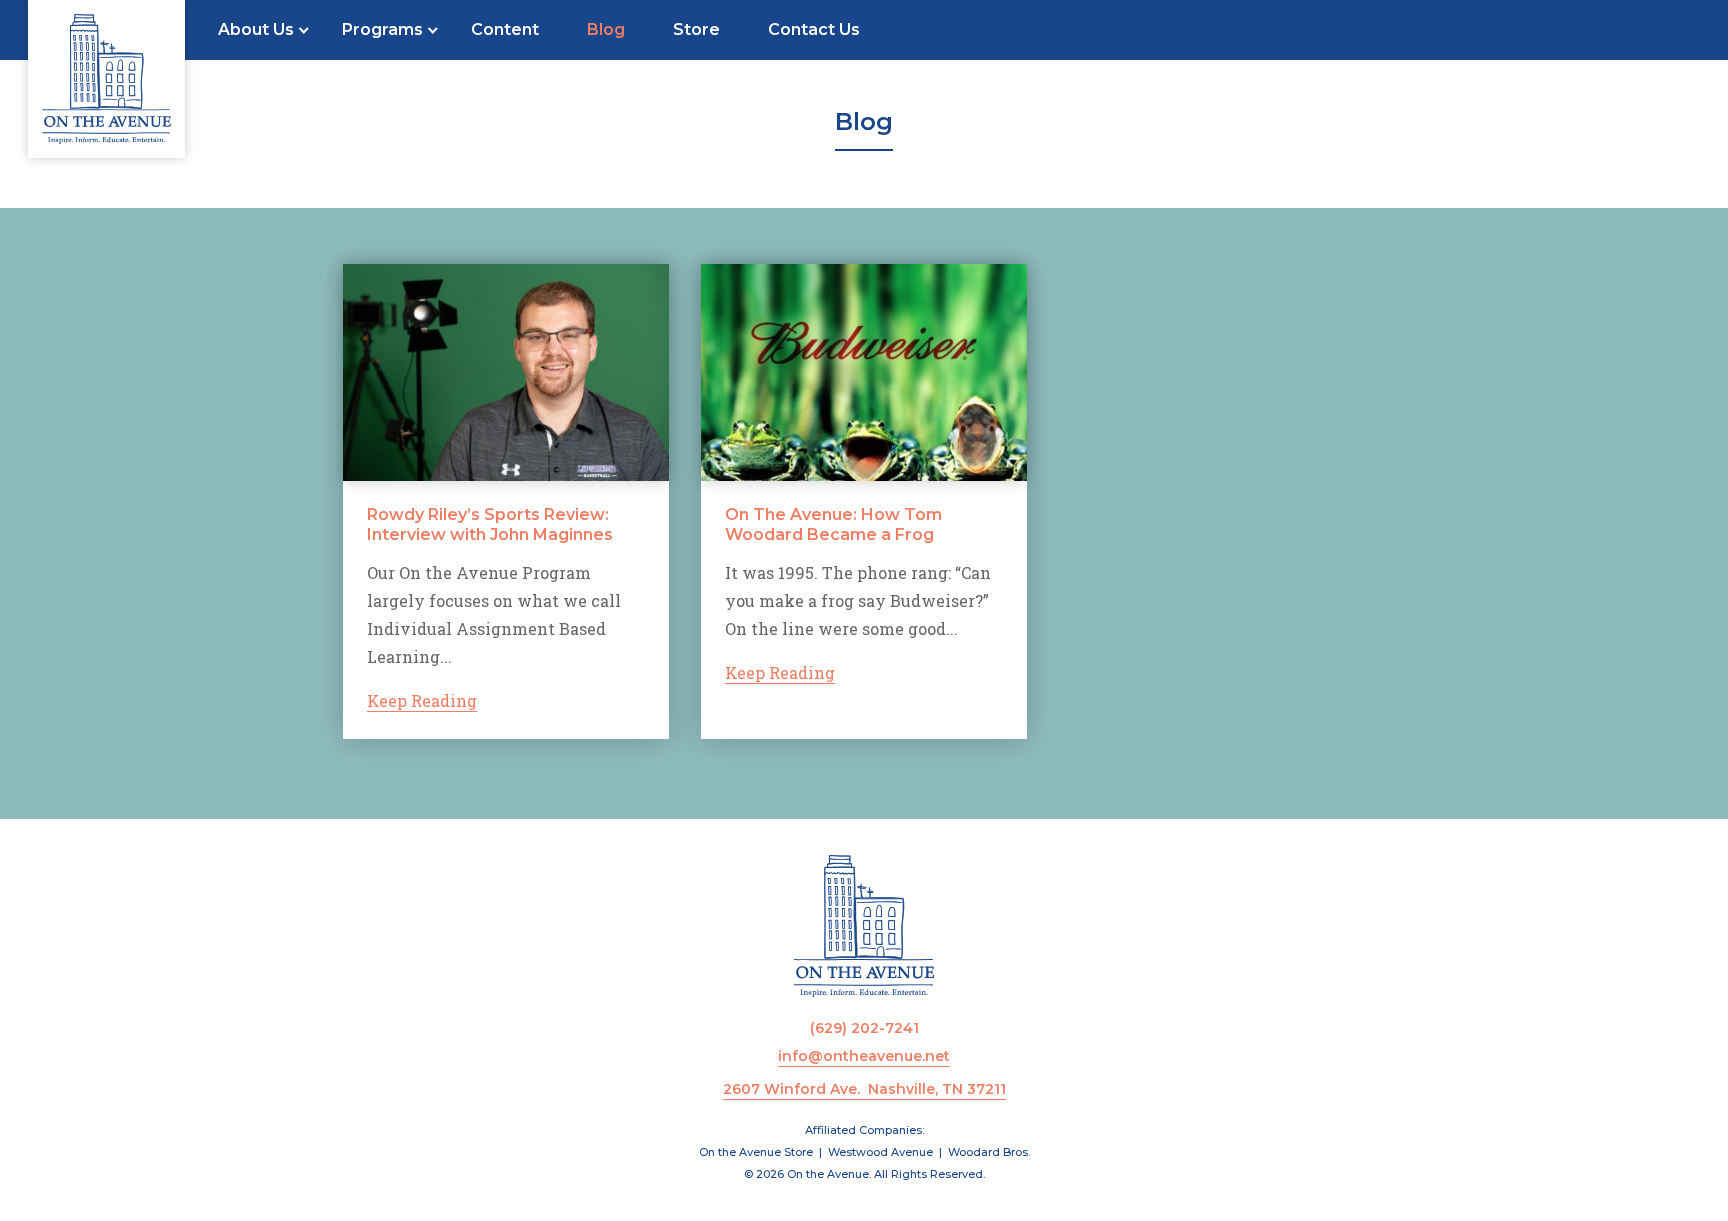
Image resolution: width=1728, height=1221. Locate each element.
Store (696, 29)
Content (505, 29)
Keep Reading (422, 700)
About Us (256, 29)
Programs (382, 29)
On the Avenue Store (756, 1152)
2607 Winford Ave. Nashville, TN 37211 (864, 1089)
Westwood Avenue (880, 1152)
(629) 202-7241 (864, 1028)
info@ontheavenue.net (864, 1056)
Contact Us (814, 29)
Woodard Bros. (989, 1152)
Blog (606, 29)
